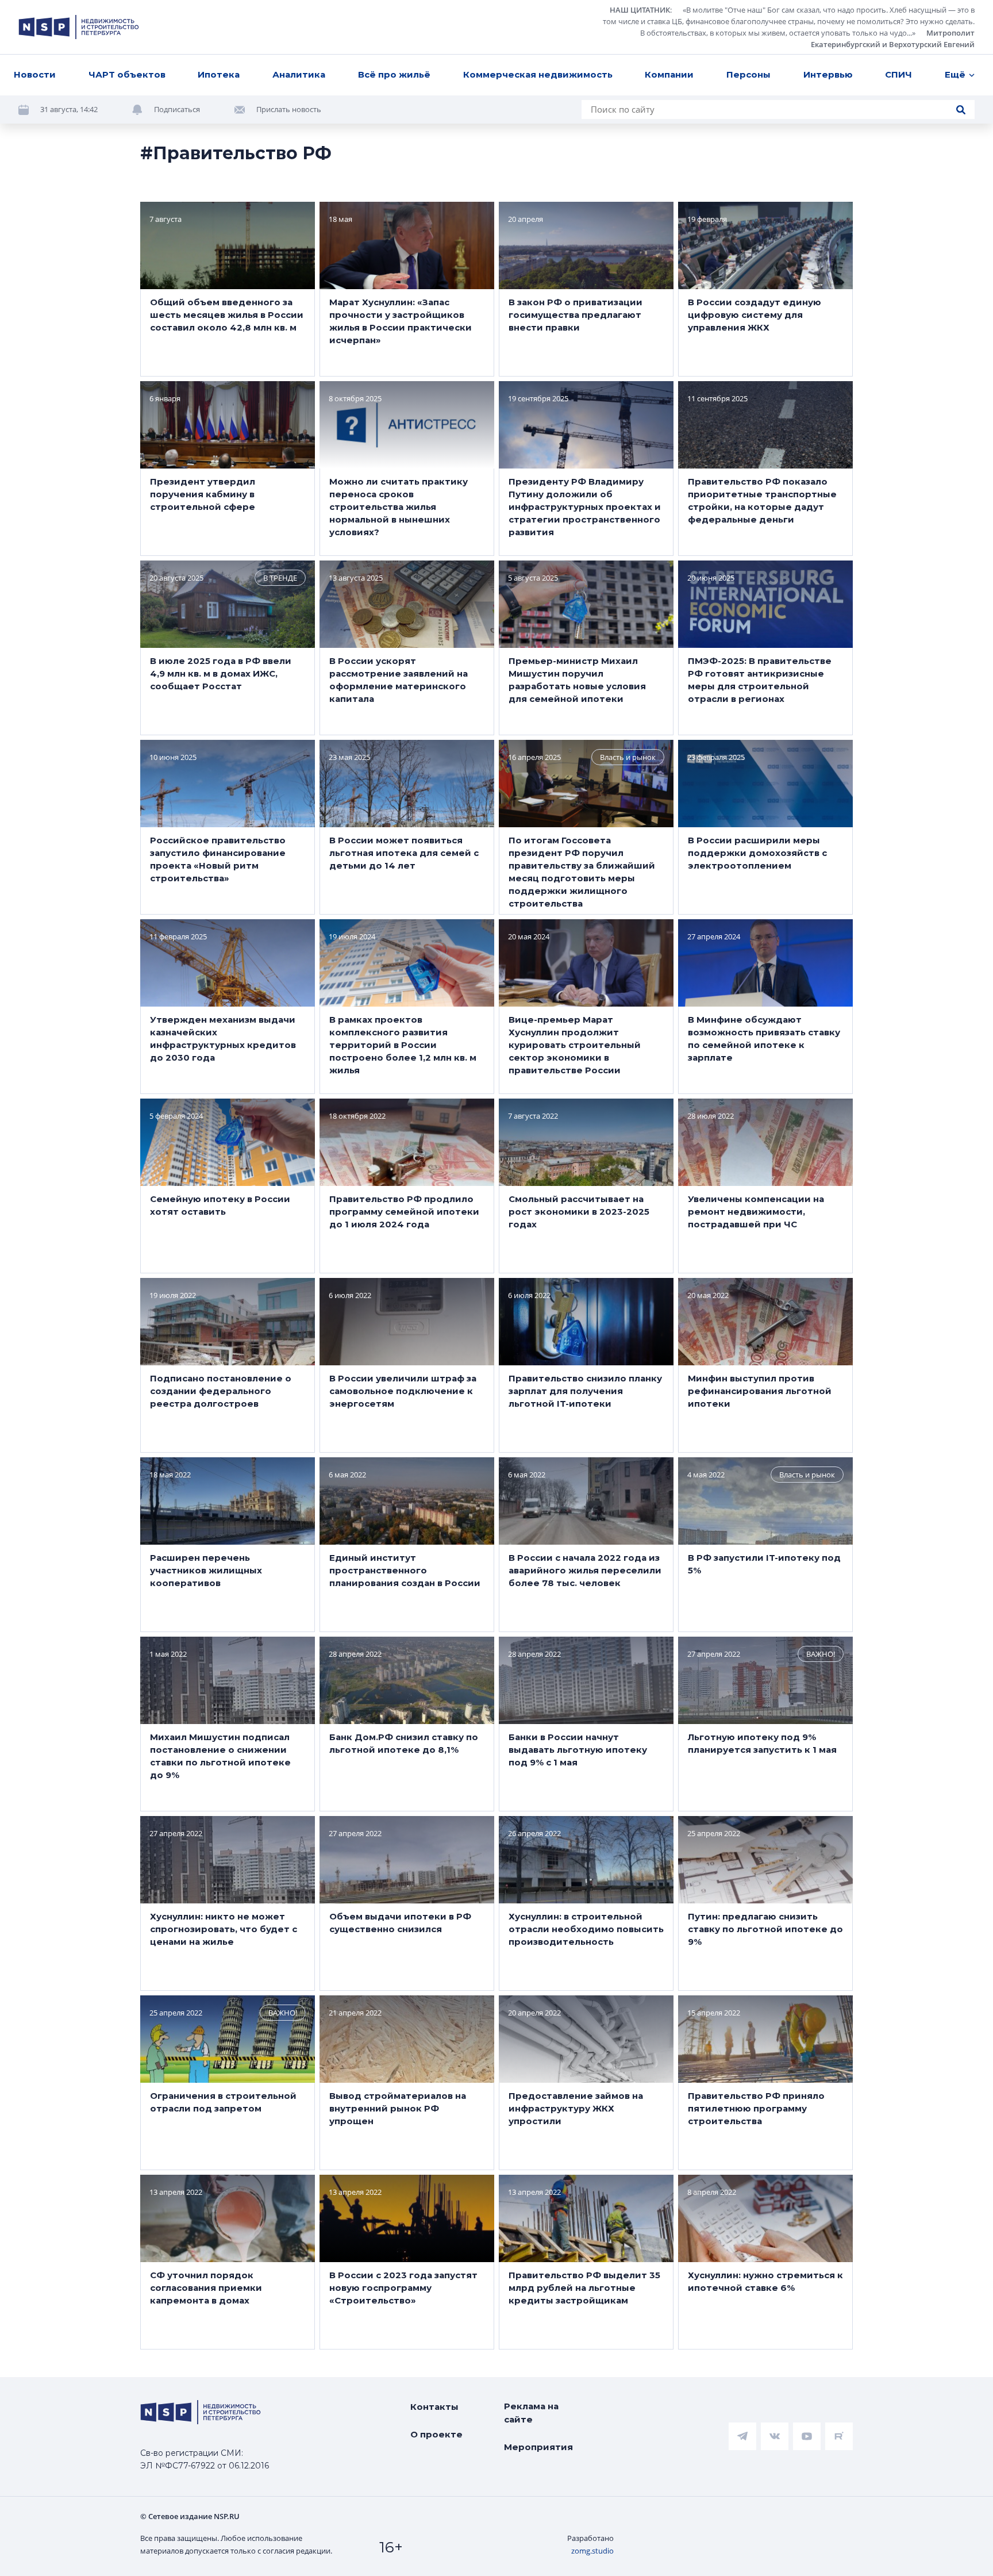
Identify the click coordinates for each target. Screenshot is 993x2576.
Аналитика (299, 74)
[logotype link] (79, 27)
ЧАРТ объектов (127, 74)
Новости (35, 74)
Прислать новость (289, 109)
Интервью (828, 74)
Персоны (748, 74)
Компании (669, 74)
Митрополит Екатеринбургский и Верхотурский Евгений (893, 39)
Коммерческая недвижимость (538, 74)
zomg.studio (592, 2551)
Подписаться (177, 109)
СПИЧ (898, 74)
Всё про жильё (394, 74)
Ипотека (219, 74)
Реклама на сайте (531, 2413)
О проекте (436, 2434)
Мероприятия (538, 2447)
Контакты (434, 2407)
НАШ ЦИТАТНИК (640, 10)
